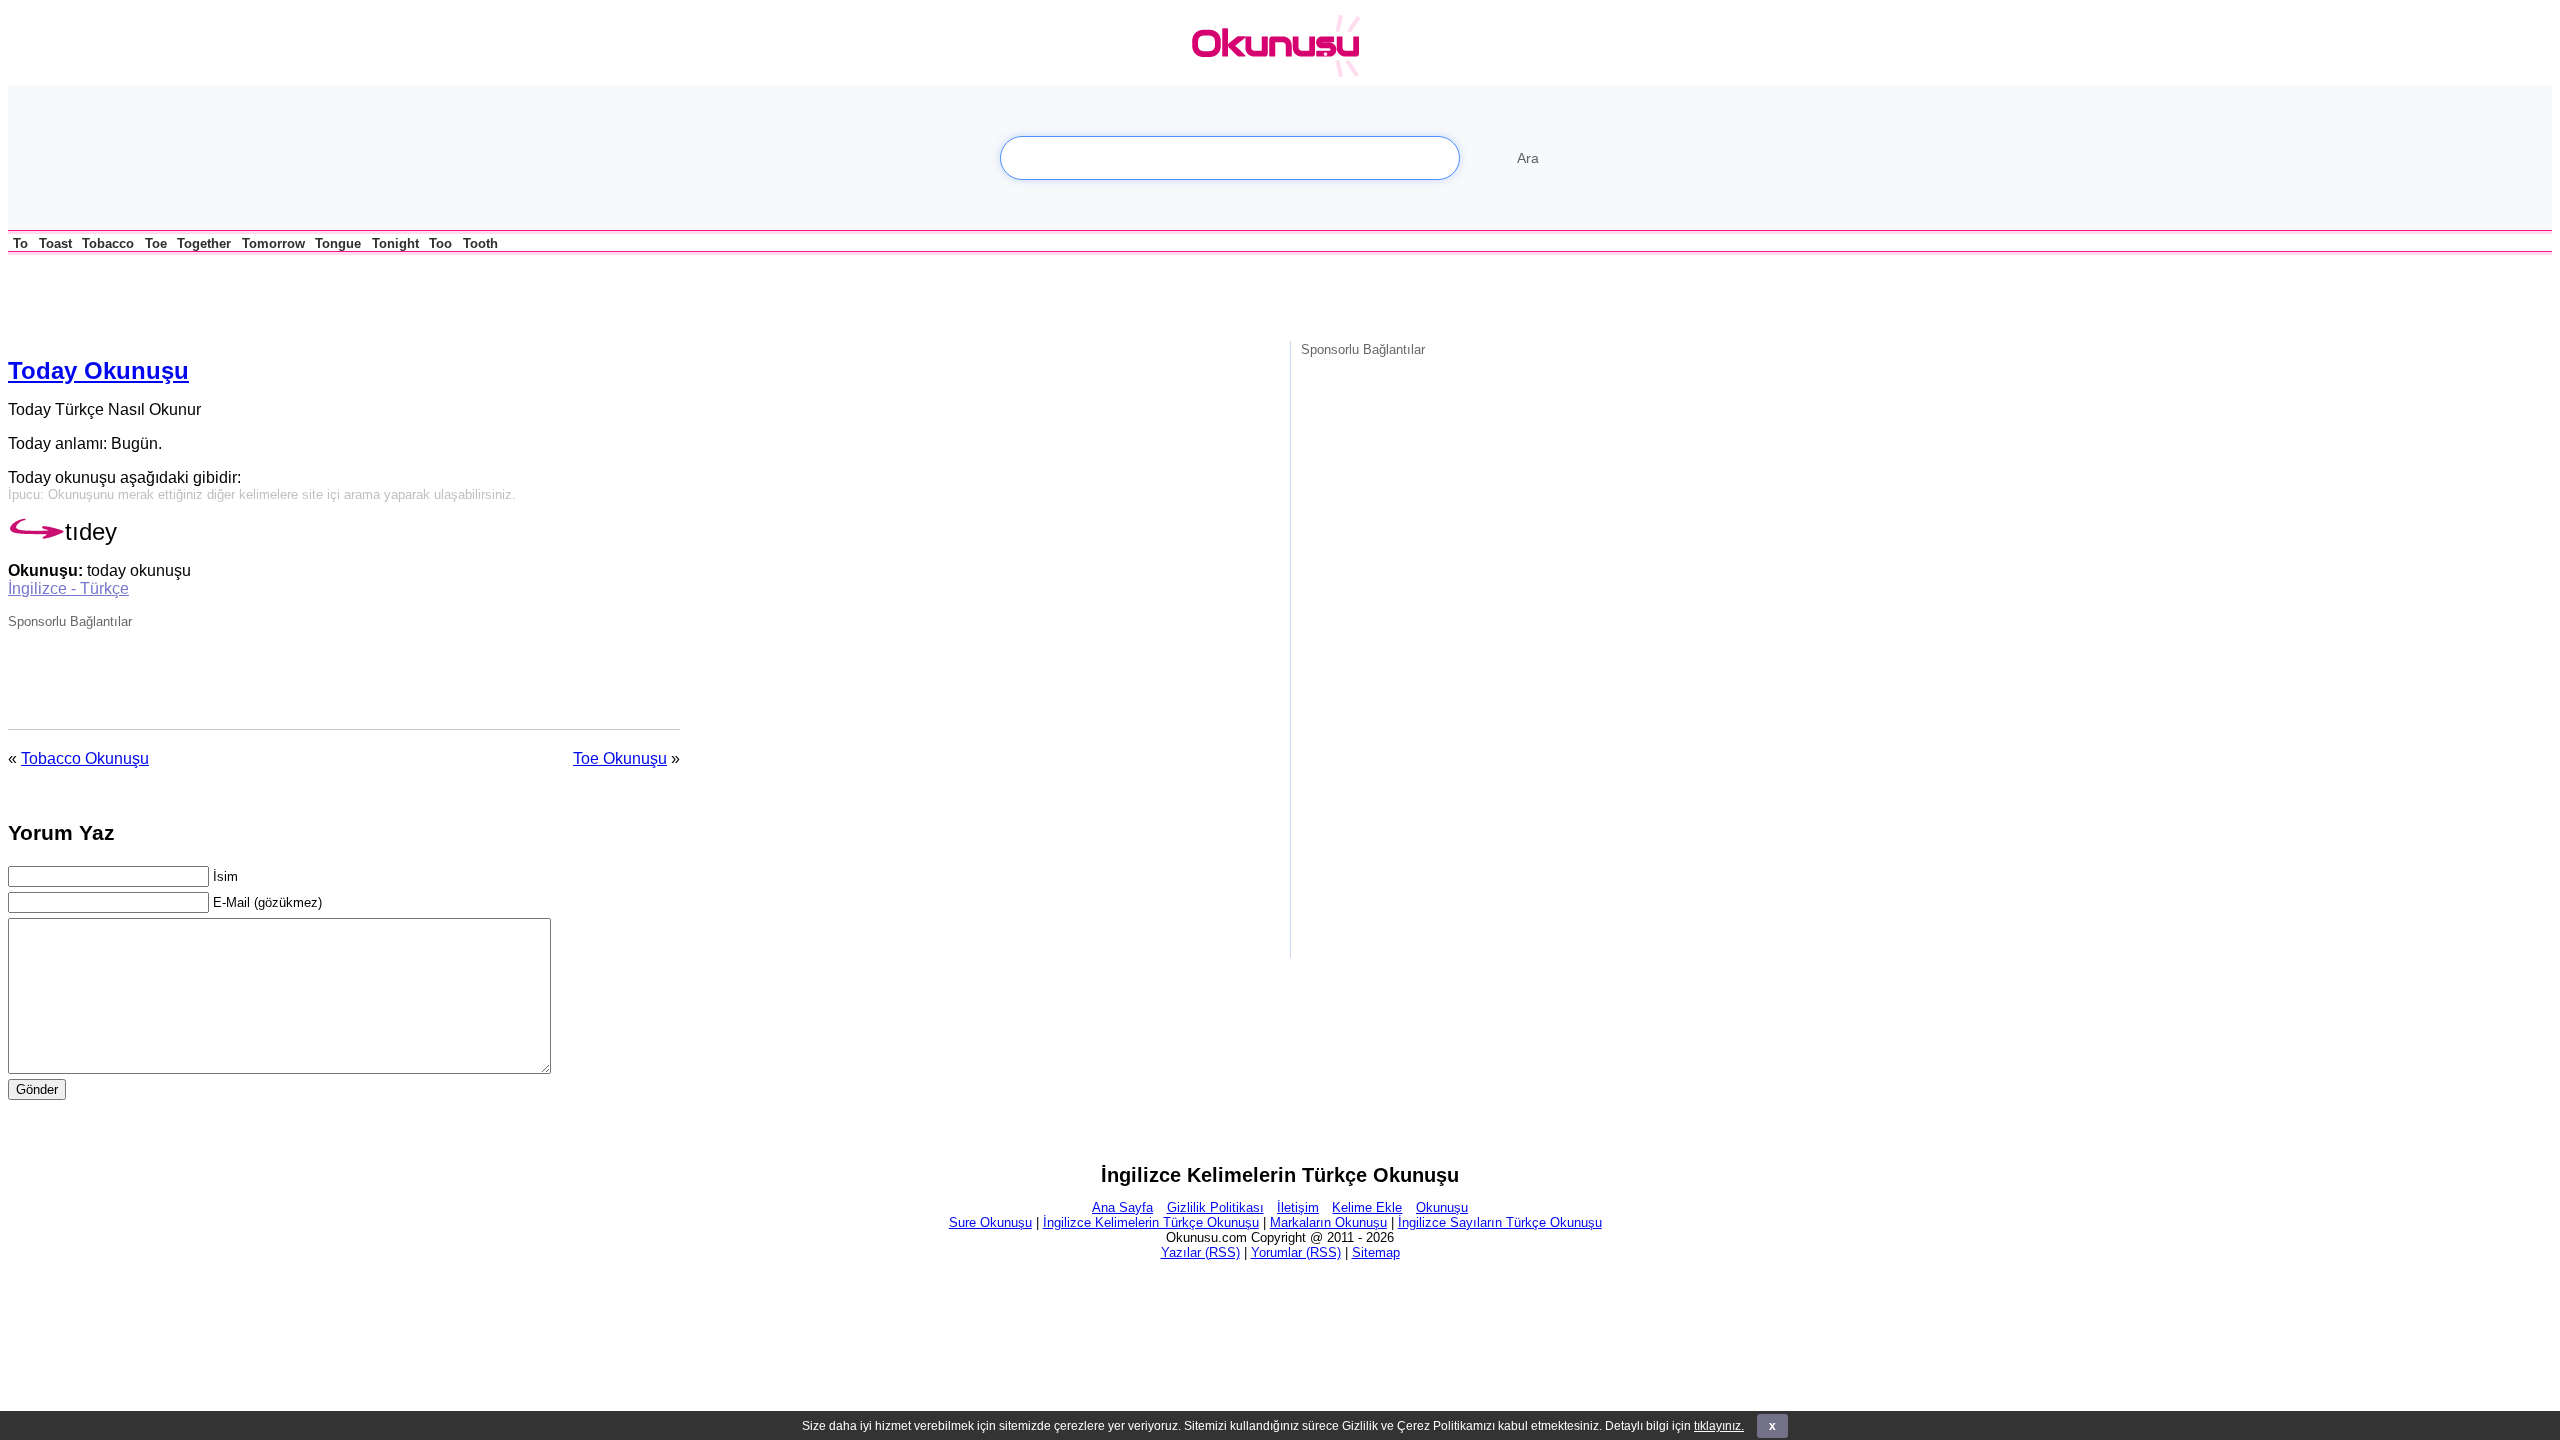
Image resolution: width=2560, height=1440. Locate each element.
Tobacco (108, 243)
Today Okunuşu (98, 370)
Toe (156, 243)
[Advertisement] (242, 296)
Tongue (338, 243)
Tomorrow (273, 243)
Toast (55, 243)
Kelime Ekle (1367, 1207)
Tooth (480, 243)
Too (440, 243)
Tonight (395, 243)
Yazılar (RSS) (1200, 1252)
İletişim (1298, 1207)
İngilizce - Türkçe (68, 588)
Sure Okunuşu (990, 1222)
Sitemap (1376, 1252)
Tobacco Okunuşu (85, 758)
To (20, 243)
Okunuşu (1442, 1207)
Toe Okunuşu (620, 758)
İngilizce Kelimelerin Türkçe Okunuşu (1151, 1222)
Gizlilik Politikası (1215, 1207)
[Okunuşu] (1281, 46)
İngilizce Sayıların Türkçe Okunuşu (1500, 1222)
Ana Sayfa (1122, 1207)
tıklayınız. (1719, 1426)
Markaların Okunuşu (1328, 1222)
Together (204, 243)
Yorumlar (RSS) (1296, 1252)
